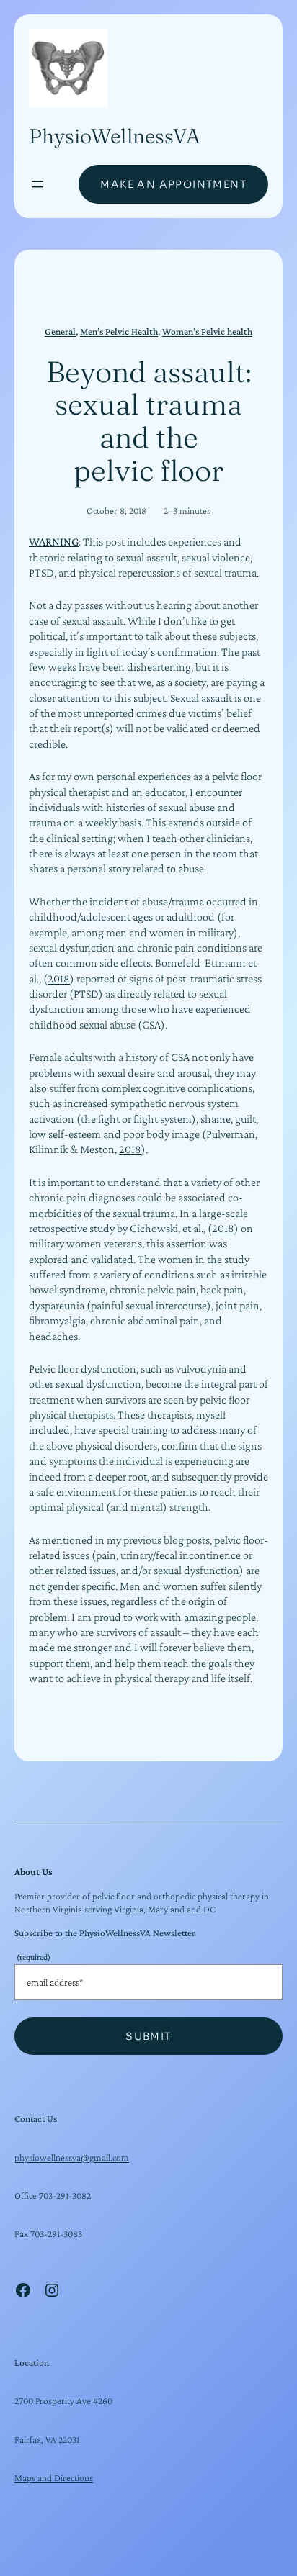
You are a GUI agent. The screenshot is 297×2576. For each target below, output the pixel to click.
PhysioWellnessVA (114, 136)
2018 (59, 979)
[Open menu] (37, 184)
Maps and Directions (54, 2478)
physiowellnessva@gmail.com (72, 2157)
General (60, 331)
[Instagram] (52, 2290)
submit (148, 2036)
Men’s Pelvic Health (119, 331)
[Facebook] (23, 2290)
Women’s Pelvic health (207, 331)
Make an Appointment (173, 184)
